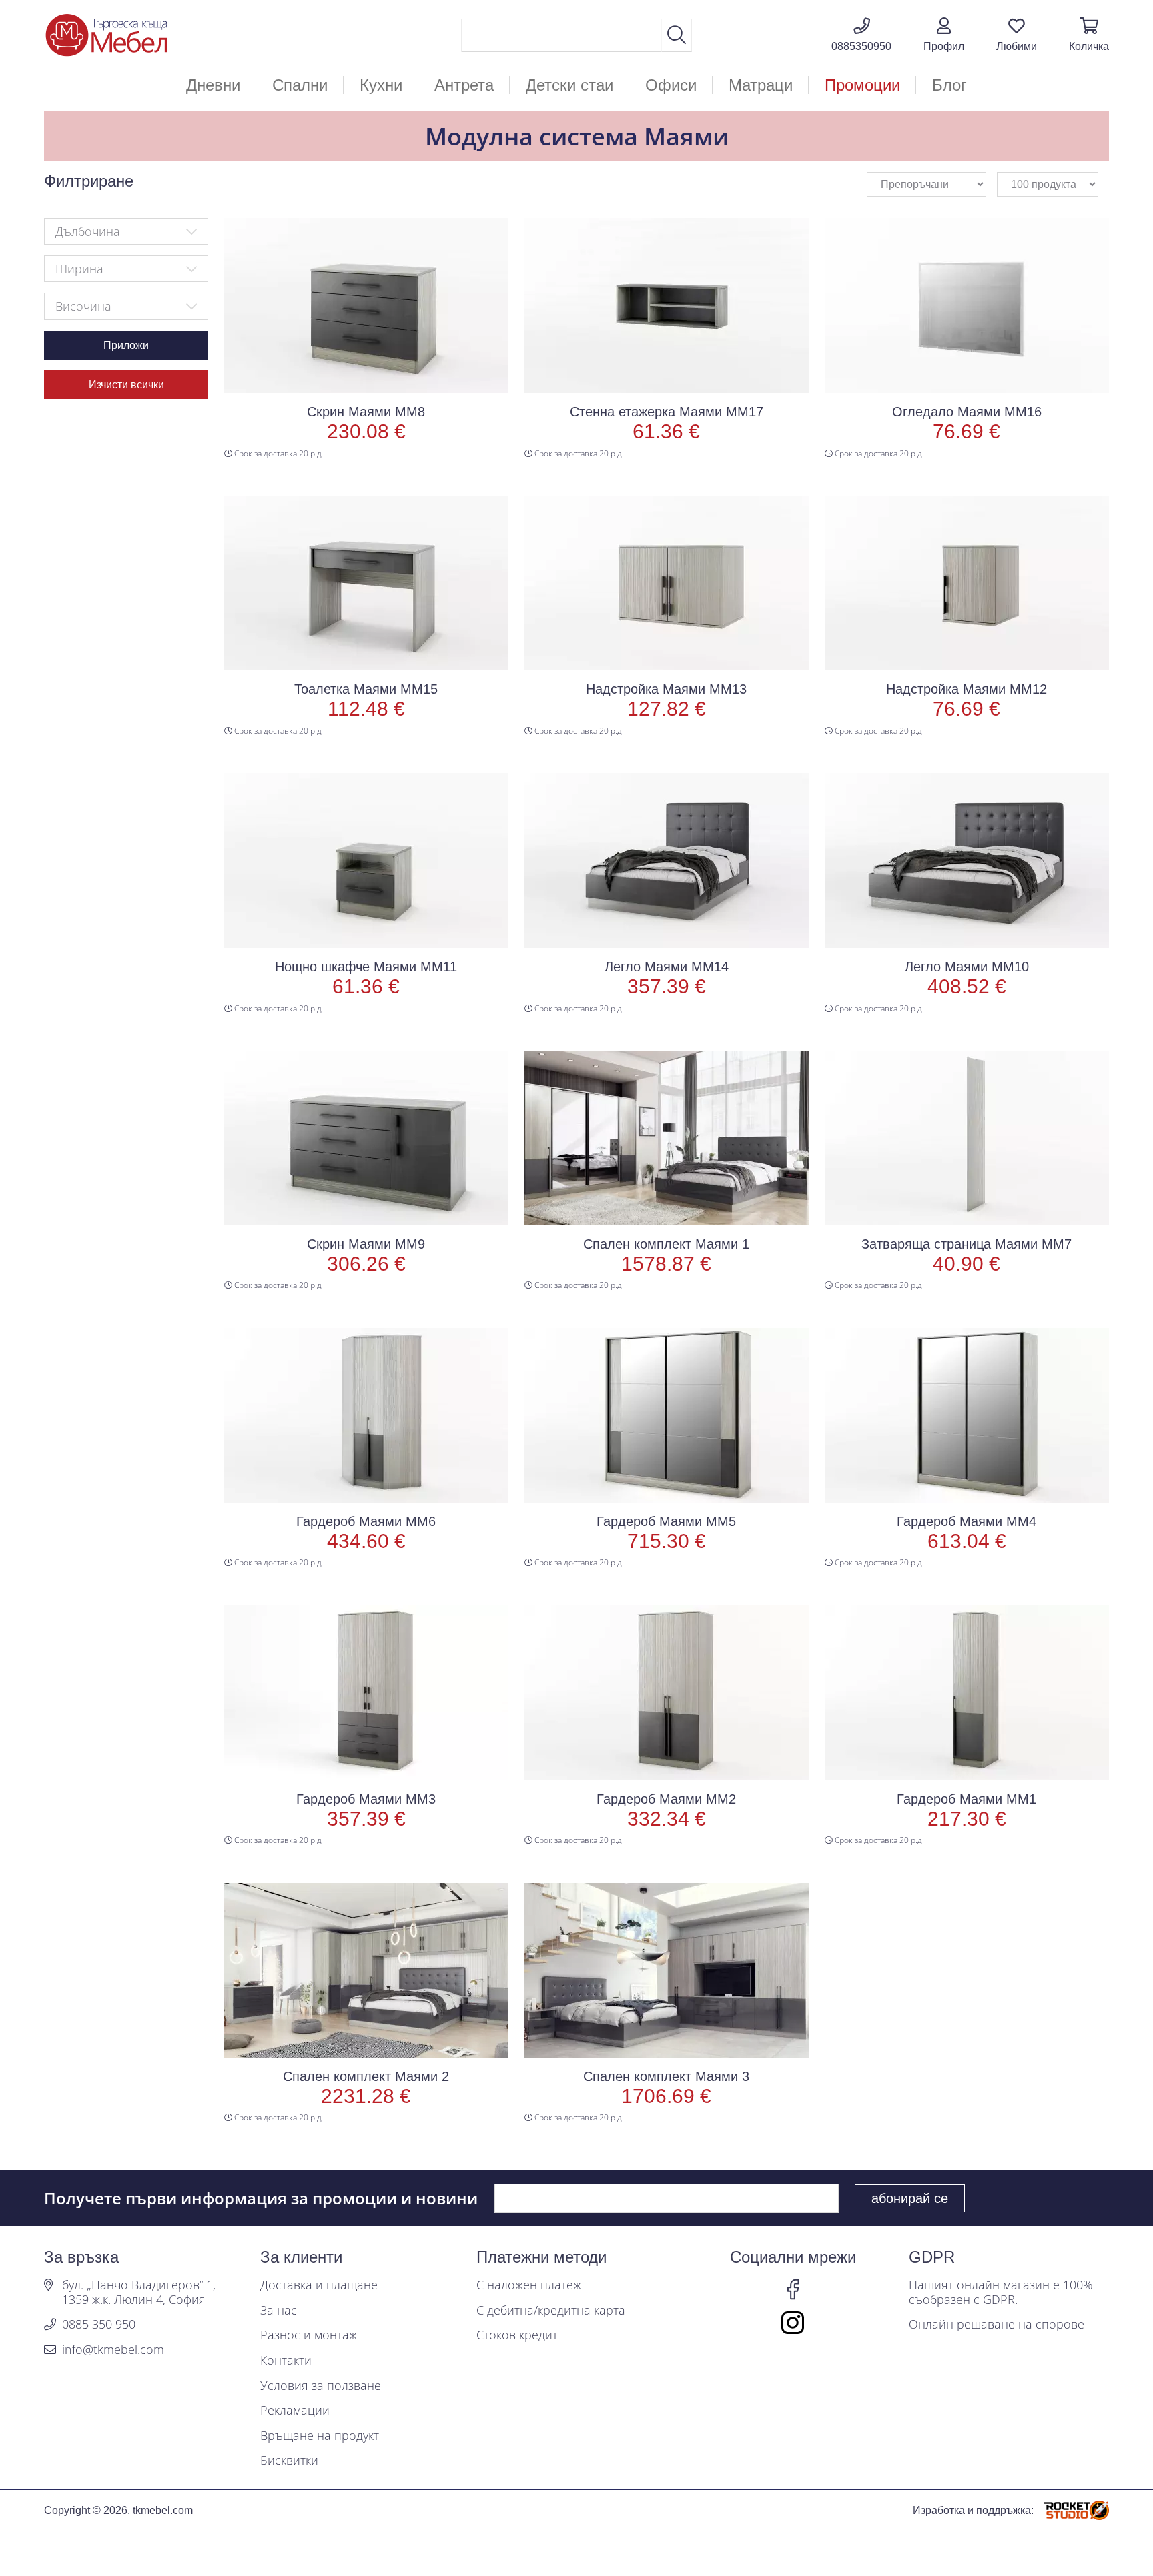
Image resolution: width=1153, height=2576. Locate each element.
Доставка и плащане (319, 2285)
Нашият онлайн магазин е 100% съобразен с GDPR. (1001, 2292)
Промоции (862, 85)
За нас (279, 2311)
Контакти (286, 2361)
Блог (949, 85)
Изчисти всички (126, 385)
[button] (944, 35)
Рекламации (295, 2411)
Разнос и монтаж (309, 2335)
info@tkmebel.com (113, 2350)
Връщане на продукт (320, 2436)
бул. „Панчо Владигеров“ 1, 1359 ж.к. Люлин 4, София (139, 2292)
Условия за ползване (321, 2386)
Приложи (126, 345)
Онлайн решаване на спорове (997, 2325)
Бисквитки (289, 2461)
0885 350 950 (99, 2325)
